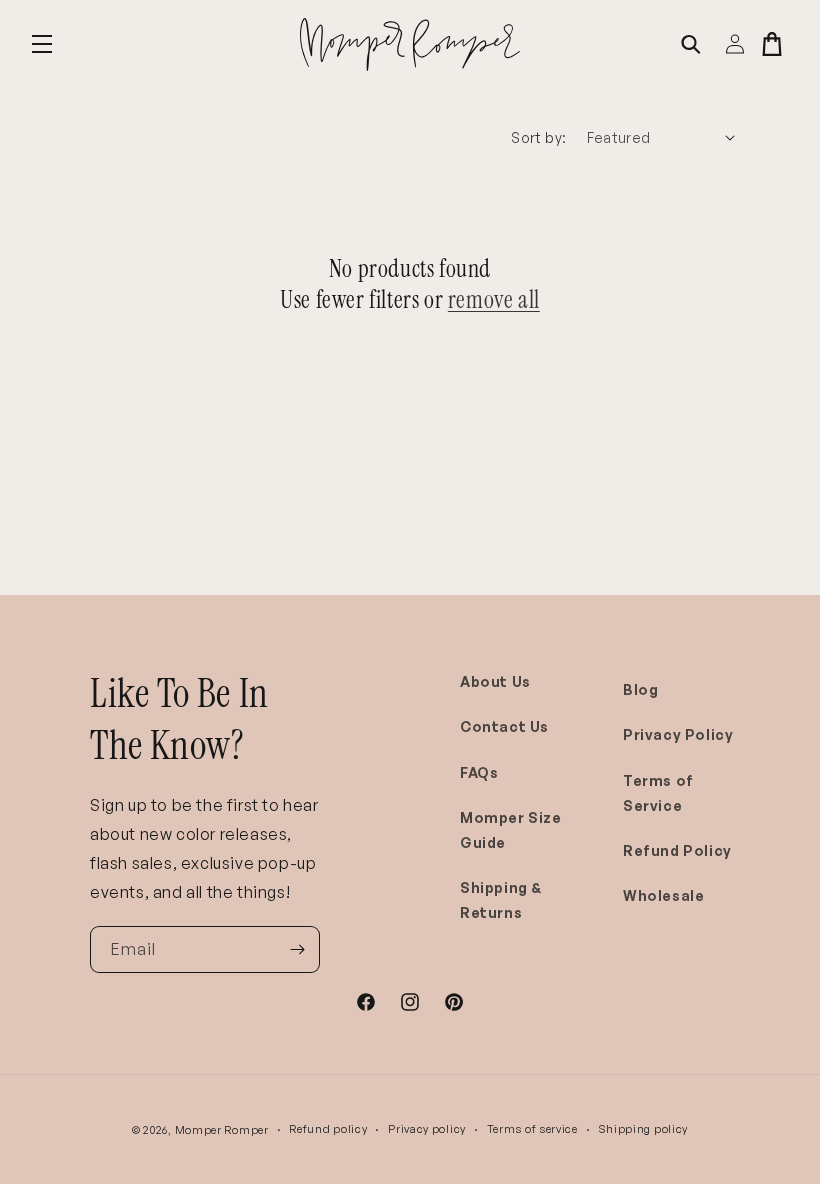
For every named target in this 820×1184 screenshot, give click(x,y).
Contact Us (504, 726)
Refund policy (328, 1129)
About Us (495, 681)
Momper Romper (222, 1130)
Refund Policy (677, 850)
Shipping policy (644, 1129)
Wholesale (663, 895)
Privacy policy (427, 1129)
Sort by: (538, 137)
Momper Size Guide (511, 830)
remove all (494, 299)
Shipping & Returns (501, 900)
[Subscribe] (297, 949)
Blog (640, 689)
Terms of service (532, 1129)
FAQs (479, 772)
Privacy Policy (678, 734)
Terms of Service (658, 793)
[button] (42, 44)
